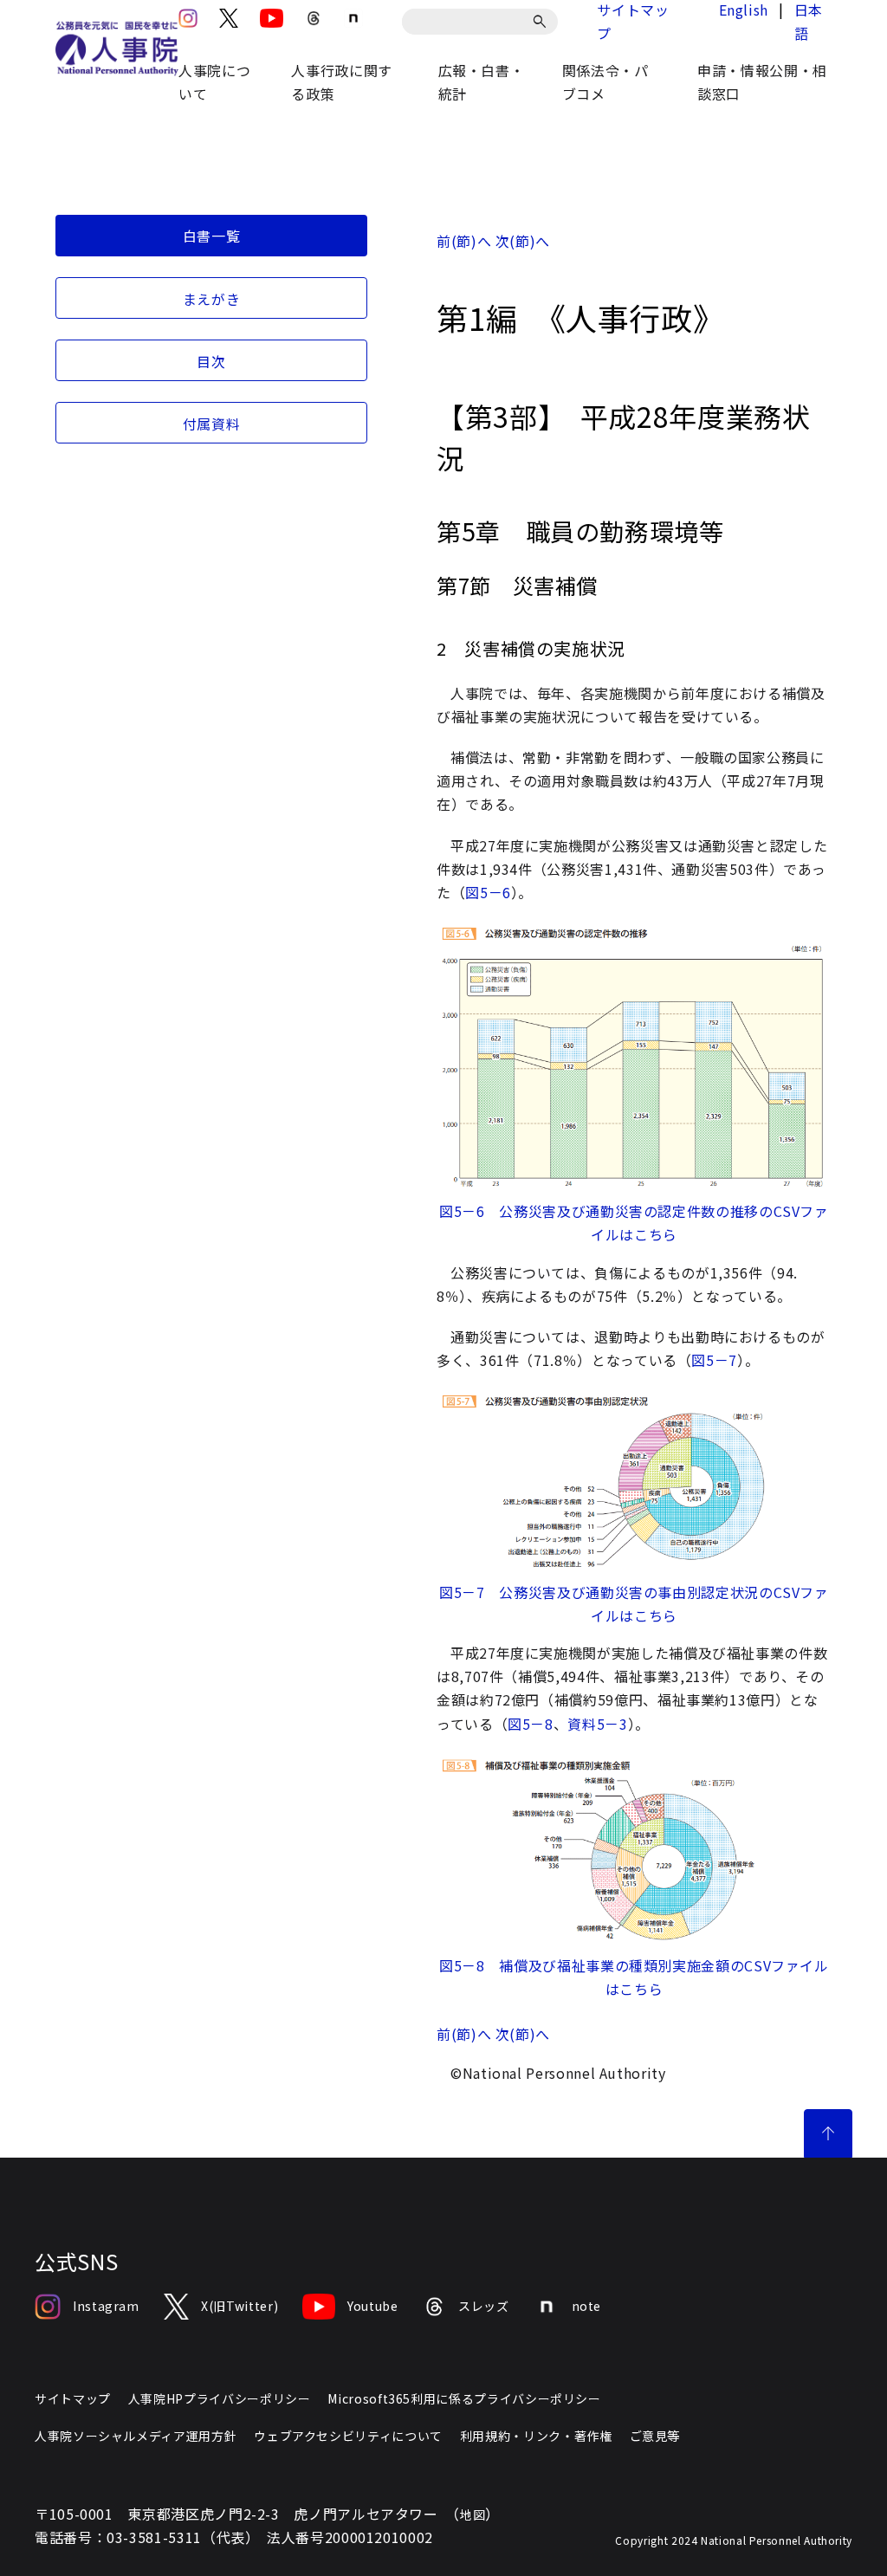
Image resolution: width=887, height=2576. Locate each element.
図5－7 (714, 1360)
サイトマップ (73, 2398)
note (587, 2306)
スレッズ (484, 2306)
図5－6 (488, 892)
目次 (211, 361)
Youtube (372, 2306)
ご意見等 (655, 2436)
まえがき (212, 299)
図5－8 (531, 1724)
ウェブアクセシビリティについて (348, 2436)
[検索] (543, 22)
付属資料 (212, 424)
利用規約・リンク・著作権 (536, 2436)
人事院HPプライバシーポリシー (220, 2398)
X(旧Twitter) (240, 2306)
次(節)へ (523, 241)
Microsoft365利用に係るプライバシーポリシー (464, 2398)
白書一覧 (212, 236)
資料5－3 (597, 1724)
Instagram (106, 2306)
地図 (473, 2515)
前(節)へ (464, 241)
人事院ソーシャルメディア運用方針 (136, 2436)
